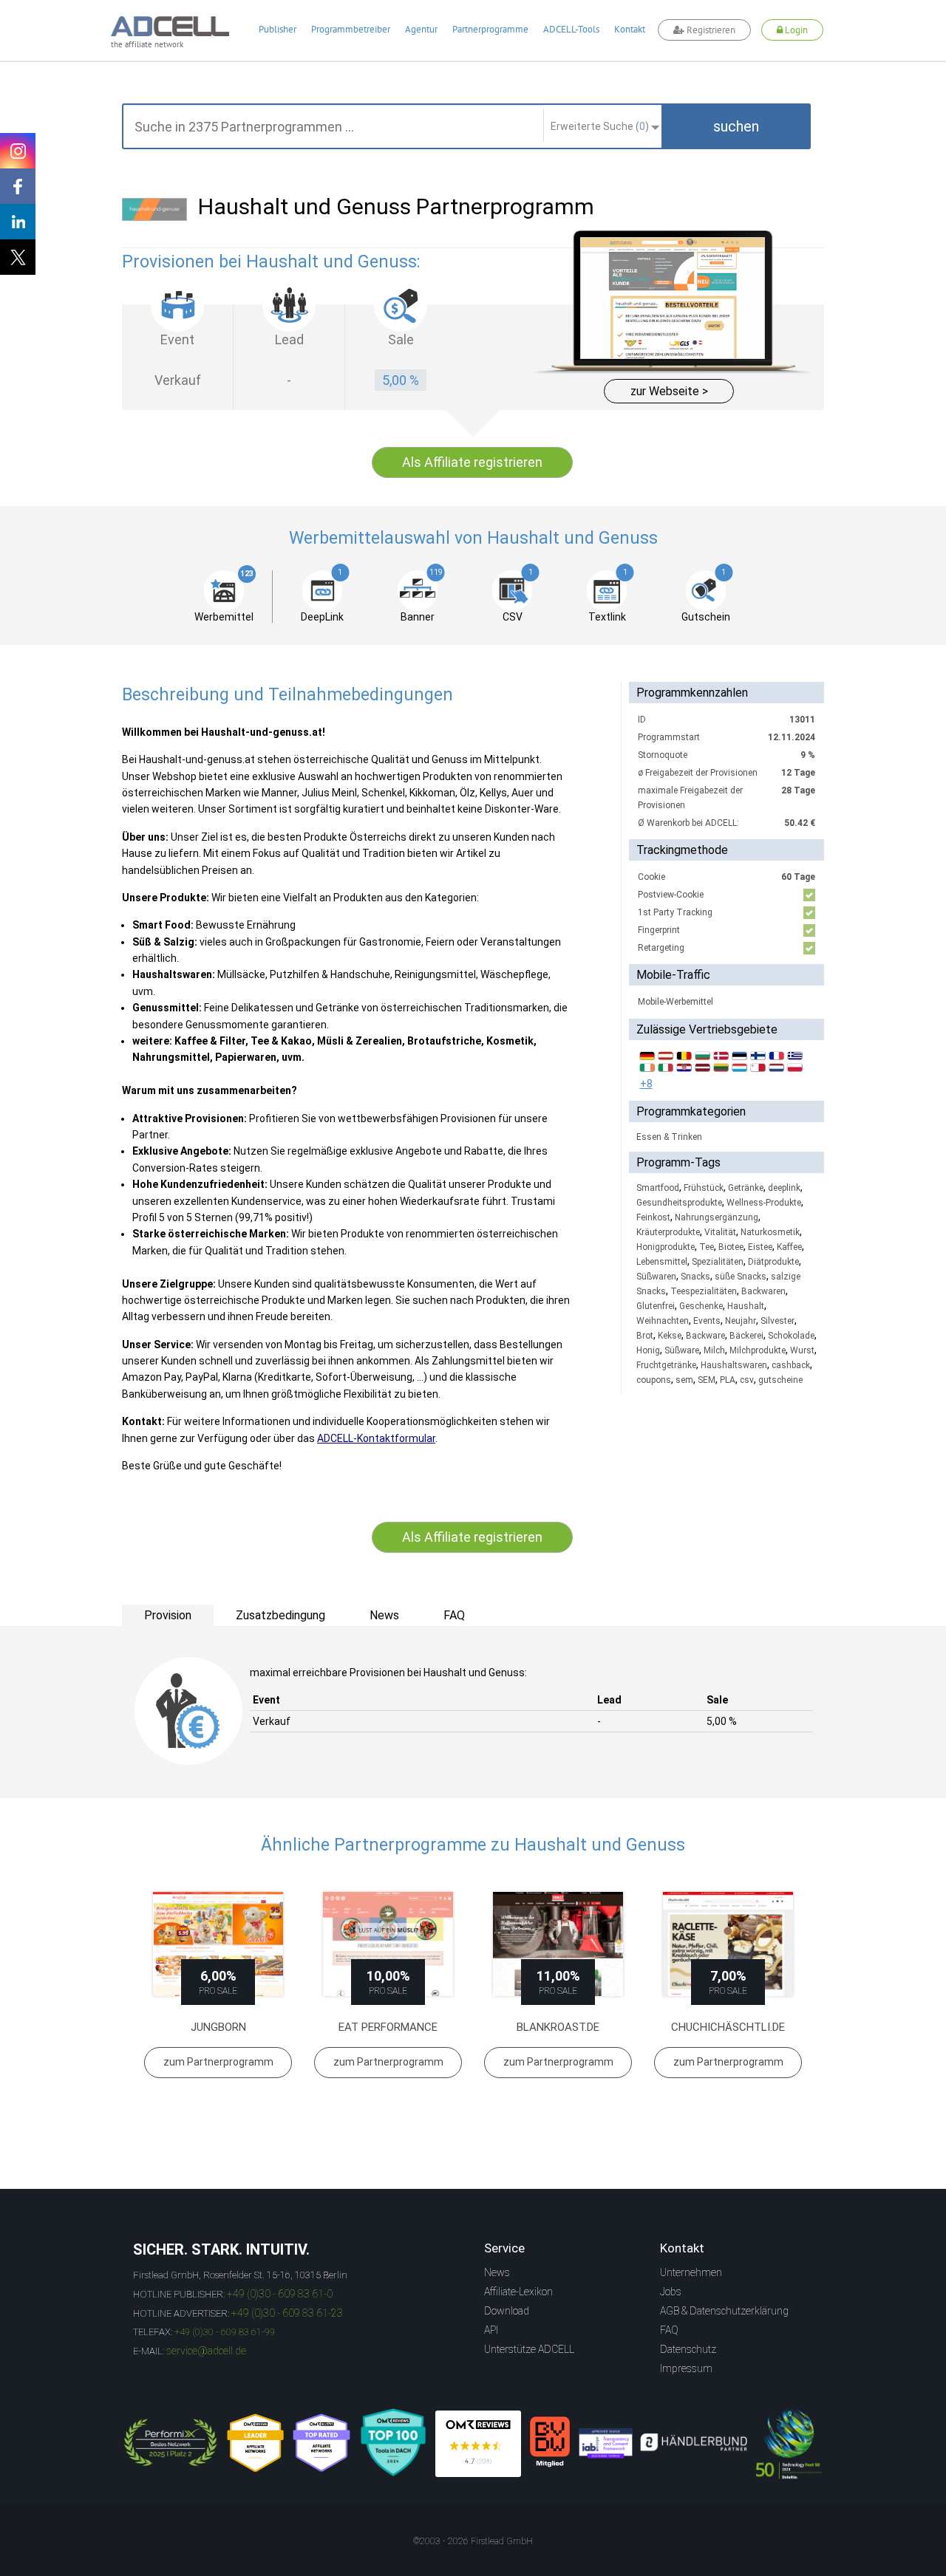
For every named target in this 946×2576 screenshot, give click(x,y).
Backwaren (763, 1291)
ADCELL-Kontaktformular (376, 1438)
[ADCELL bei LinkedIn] (18, 222)
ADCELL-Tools (571, 29)
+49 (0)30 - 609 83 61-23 (287, 2313)
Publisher (278, 29)
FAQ (669, 2330)
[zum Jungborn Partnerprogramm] (218, 1944)
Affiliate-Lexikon (518, 2292)
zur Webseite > (669, 391)
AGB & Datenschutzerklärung (724, 2311)
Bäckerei (746, 1336)
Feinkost (653, 1217)
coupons (654, 1380)
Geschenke (701, 1306)
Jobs (671, 2292)
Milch (714, 1350)
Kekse (670, 1336)
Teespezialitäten (704, 1291)
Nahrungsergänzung (717, 1217)
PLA (728, 1380)
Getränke (746, 1188)
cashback (791, 1365)
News (497, 2272)
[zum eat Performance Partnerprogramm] (388, 1944)
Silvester (777, 1321)
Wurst (802, 1350)
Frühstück (704, 1188)
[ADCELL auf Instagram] (18, 151)
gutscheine (780, 1380)
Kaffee (789, 1247)
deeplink (784, 1188)
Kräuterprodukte (668, 1232)
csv (747, 1380)
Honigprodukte (666, 1247)
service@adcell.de (206, 2351)
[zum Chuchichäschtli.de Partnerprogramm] (728, 1944)
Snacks (695, 1277)
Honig (648, 1350)
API (491, 2330)
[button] (736, 126)
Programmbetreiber (351, 29)
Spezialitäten (718, 1262)
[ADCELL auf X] (18, 257)
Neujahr (741, 1321)
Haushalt (746, 1306)
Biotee (731, 1247)
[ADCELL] (478, 2444)
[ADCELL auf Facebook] (18, 186)
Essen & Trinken (669, 1137)
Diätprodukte (773, 1262)
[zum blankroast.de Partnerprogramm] (558, 1944)
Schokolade (791, 1336)
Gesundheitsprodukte (679, 1203)
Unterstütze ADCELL (529, 2349)
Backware (705, 1336)
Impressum (686, 2368)
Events (707, 1321)
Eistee (760, 1247)
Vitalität (720, 1232)
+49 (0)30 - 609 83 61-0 (280, 2294)
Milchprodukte (758, 1350)
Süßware (682, 1350)
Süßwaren (656, 1277)
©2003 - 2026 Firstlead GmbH (473, 2541)
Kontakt (630, 29)
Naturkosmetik (770, 1232)
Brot (645, 1336)
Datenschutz (688, 2349)
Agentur (421, 29)
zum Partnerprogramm (218, 2062)
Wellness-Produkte (764, 1203)
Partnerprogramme (490, 29)
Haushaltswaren (734, 1365)
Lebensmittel (662, 1262)
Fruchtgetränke (666, 1365)
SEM (707, 1380)
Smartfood (658, 1188)
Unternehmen (691, 2272)
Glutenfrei (656, 1306)
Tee (707, 1247)
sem (684, 1380)
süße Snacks (741, 1277)
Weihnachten (663, 1321)
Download (507, 2311)
